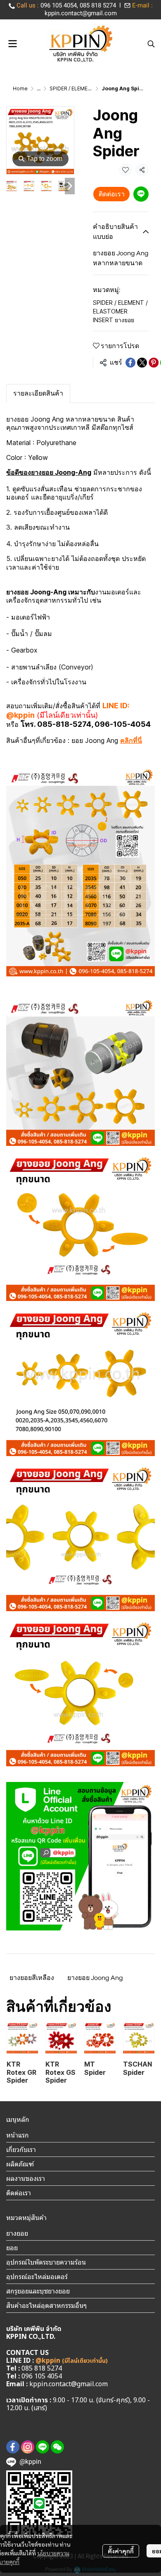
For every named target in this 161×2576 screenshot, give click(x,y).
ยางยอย (17, 2233)
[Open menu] (12, 44)
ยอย (12, 2248)
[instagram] (28, 2447)
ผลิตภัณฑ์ (20, 2164)
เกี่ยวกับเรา (21, 2149)
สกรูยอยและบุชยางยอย (38, 2291)
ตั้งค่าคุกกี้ (121, 2551)
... (39, 88)
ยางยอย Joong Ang (95, 1978)
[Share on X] (142, 363)
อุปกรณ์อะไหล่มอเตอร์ (37, 2277)
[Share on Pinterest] (154, 363)
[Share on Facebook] (130, 363)
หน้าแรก (18, 2135)
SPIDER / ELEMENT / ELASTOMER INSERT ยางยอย (120, 311)
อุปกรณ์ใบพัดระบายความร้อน (46, 2262)
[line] (43, 2447)
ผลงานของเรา (26, 2178)
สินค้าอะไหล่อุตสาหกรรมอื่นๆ (46, 2305)
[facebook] (13, 2447)
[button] (151, 44)
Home (20, 88)
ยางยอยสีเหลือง (32, 1978)
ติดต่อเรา (112, 194)
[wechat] (57, 2447)
